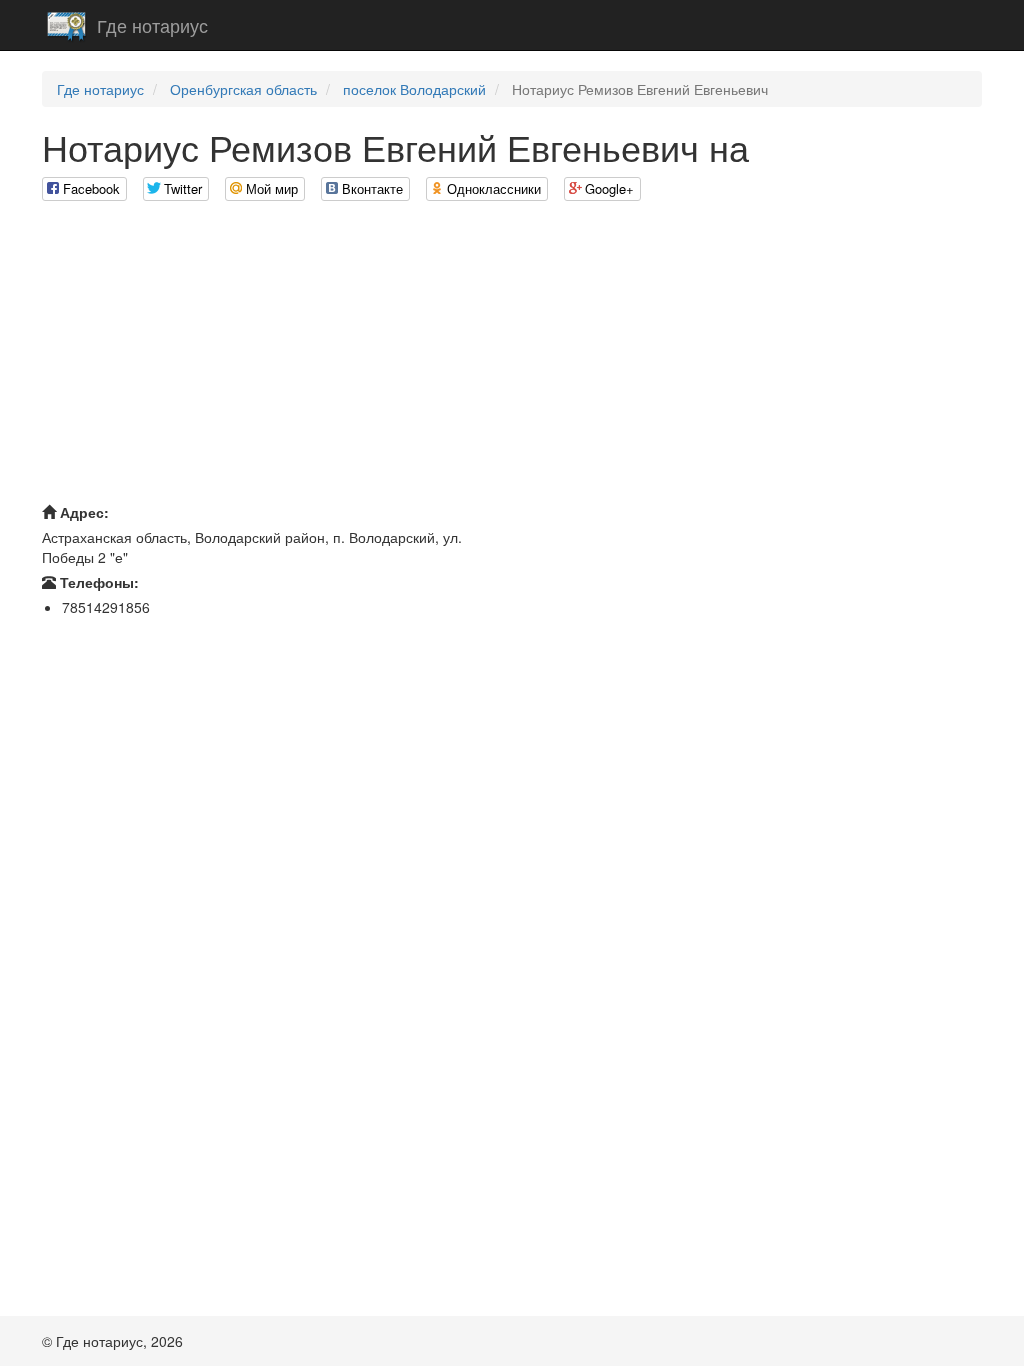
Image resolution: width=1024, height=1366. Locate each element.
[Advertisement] (512, 357)
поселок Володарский (414, 89)
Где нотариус (152, 25)
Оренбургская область (243, 89)
